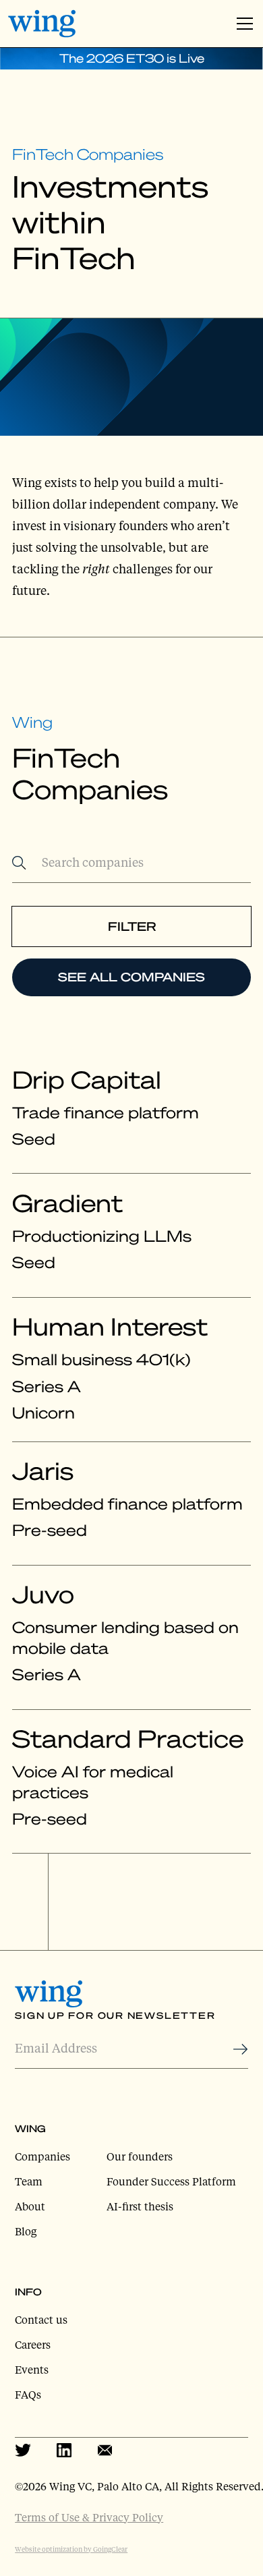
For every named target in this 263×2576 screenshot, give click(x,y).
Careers (33, 2345)
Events (32, 2370)
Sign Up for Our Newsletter (115, 2015)
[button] (242, 24)
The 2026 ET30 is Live (132, 58)
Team (29, 2181)
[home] (42, 23)
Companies (42, 2156)
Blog (26, 2231)
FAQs (28, 2395)
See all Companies (131, 977)
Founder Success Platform (171, 2181)
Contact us (41, 2320)
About (30, 2206)
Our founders (140, 2156)
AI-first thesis (140, 2206)
